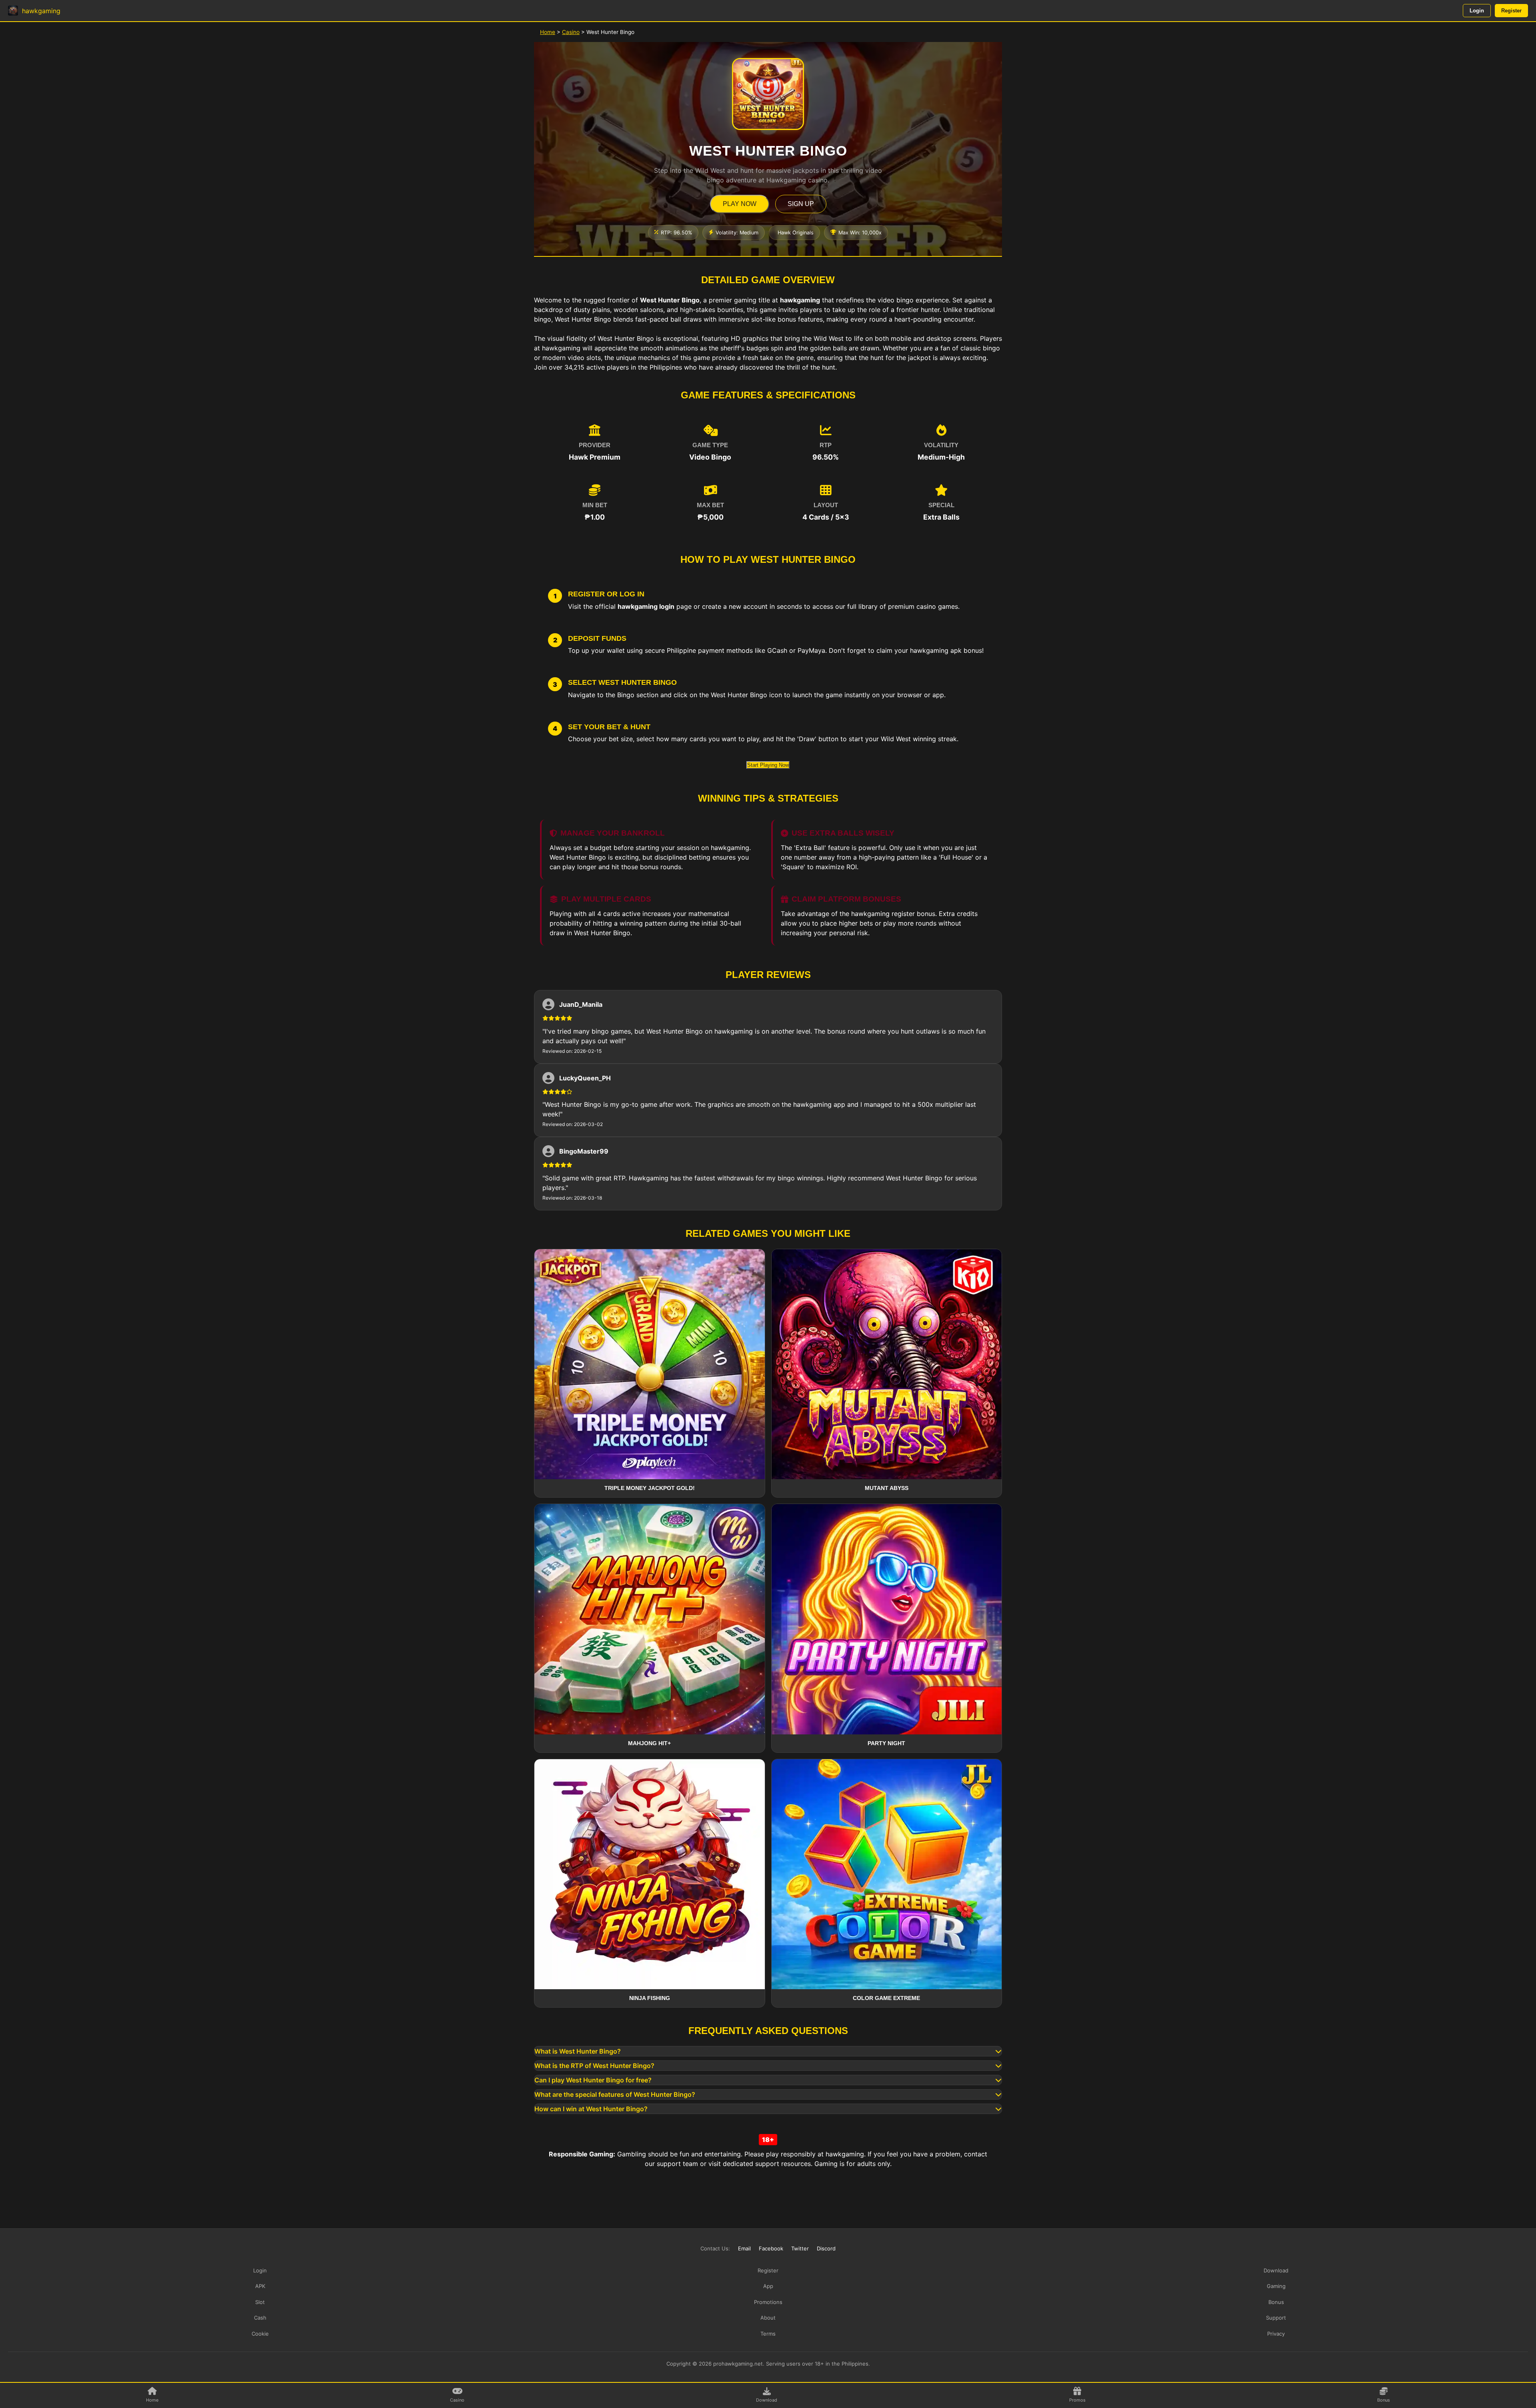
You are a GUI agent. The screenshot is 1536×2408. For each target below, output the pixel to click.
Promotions (768, 2302)
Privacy (1276, 2334)
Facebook (771, 2248)
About (768, 2318)
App (768, 2286)
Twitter (800, 2248)
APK (260, 2286)
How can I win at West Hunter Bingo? (591, 2109)
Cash (260, 2318)
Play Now (740, 204)
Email (744, 2248)
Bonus (1276, 2302)
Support (1276, 2318)
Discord (826, 2248)
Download (1276, 2270)
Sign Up (801, 204)
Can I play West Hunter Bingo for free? (593, 2080)
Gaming (1276, 2286)
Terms (768, 2334)
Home (548, 32)
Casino (571, 32)
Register (1511, 11)
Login (1477, 11)
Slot (260, 2302)
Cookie (260, 2334)
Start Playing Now (768, 765)
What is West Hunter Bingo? (578, 2051)
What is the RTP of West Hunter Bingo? (594, 2066)
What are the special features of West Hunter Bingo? (615, 2094)
